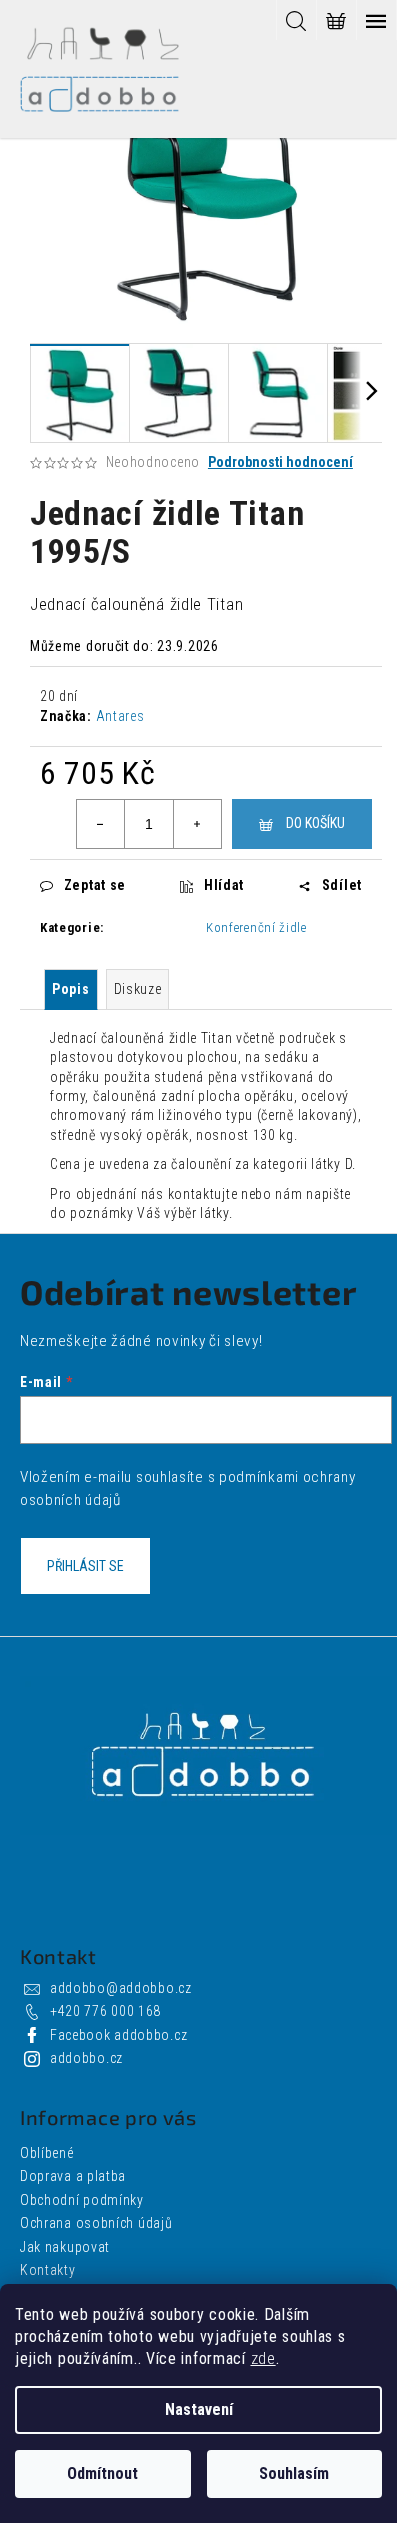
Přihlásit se (85, 1566)
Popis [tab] (71, 989)
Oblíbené (47, 2153)
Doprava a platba (73, 2176)
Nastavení (199, 2409)
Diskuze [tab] (138, 989)
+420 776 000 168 (105, 2011)
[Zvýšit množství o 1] (197, 824)
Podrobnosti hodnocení (280, 462)
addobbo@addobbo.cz (121, 1988)
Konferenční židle (256, 927)
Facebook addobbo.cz (118, 2035)
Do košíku (315, 823)
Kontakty (48, 2270)
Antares (120, 716)
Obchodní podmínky (82, 2200)
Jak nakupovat (65, 2247)
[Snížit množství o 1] (101, 824)
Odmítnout (102, 2473)
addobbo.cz (86, 2058)
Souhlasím (294, 2473)
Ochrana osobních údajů (96, 2223)
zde (263, 2358)
